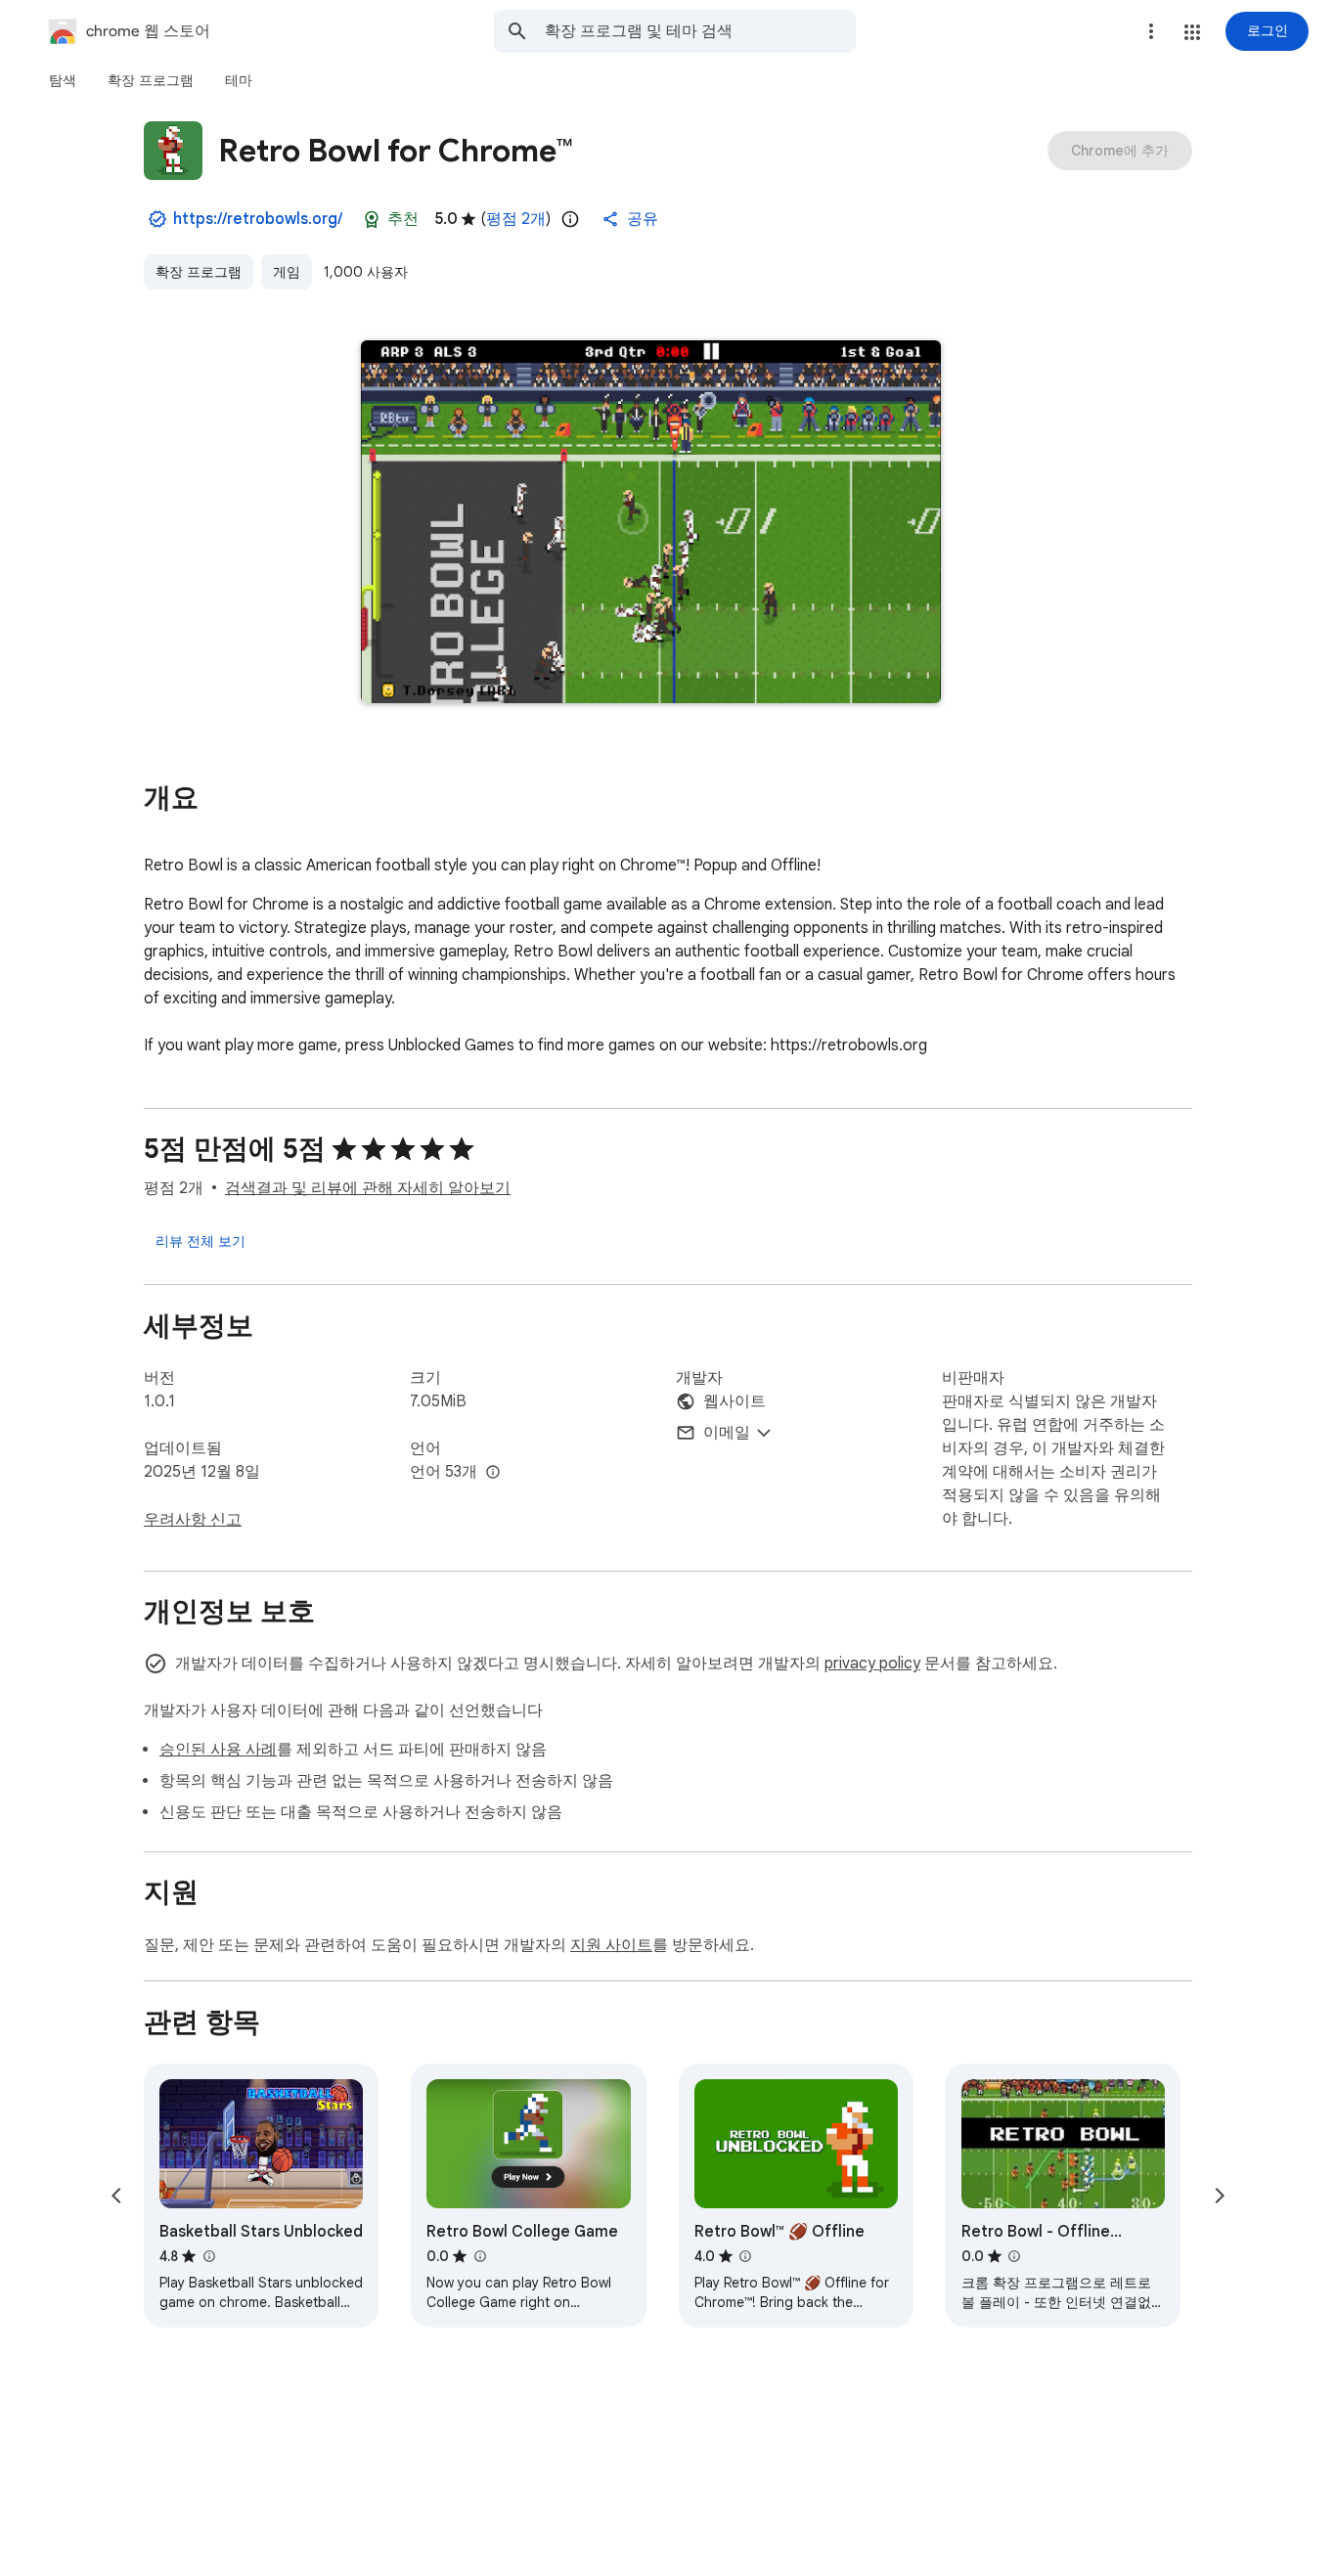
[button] (1192, 32)
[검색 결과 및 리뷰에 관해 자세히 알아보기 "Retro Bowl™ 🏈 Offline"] (745, 2256)
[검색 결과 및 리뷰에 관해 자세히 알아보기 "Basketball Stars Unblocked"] (208, 2256)
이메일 (727, 1433)
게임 (287, 272)
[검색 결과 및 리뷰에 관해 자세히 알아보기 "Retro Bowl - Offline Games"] (1014, 2256)
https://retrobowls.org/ (258, 219)
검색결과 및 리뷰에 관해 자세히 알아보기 (368, 1188)
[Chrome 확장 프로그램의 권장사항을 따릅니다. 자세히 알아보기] (372, 219)
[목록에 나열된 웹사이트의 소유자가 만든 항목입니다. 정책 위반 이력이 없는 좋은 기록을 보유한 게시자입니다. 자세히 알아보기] (157, 219)
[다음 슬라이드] (1220, 2196)
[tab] (63, 80)
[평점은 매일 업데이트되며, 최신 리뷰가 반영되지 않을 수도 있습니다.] (570, 219)
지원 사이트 (611, 1945)
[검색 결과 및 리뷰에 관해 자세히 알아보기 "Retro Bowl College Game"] (479, 2256)
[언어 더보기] (493, 1473)
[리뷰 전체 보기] (200, 1241)
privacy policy (872, 1664)
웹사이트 (735, 1401)
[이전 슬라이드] (116, 2196)
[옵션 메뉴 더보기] (1151, 31)
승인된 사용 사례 (218, 1750)
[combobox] (700, 31)
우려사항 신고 (193, 1520)
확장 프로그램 (199, 272)
